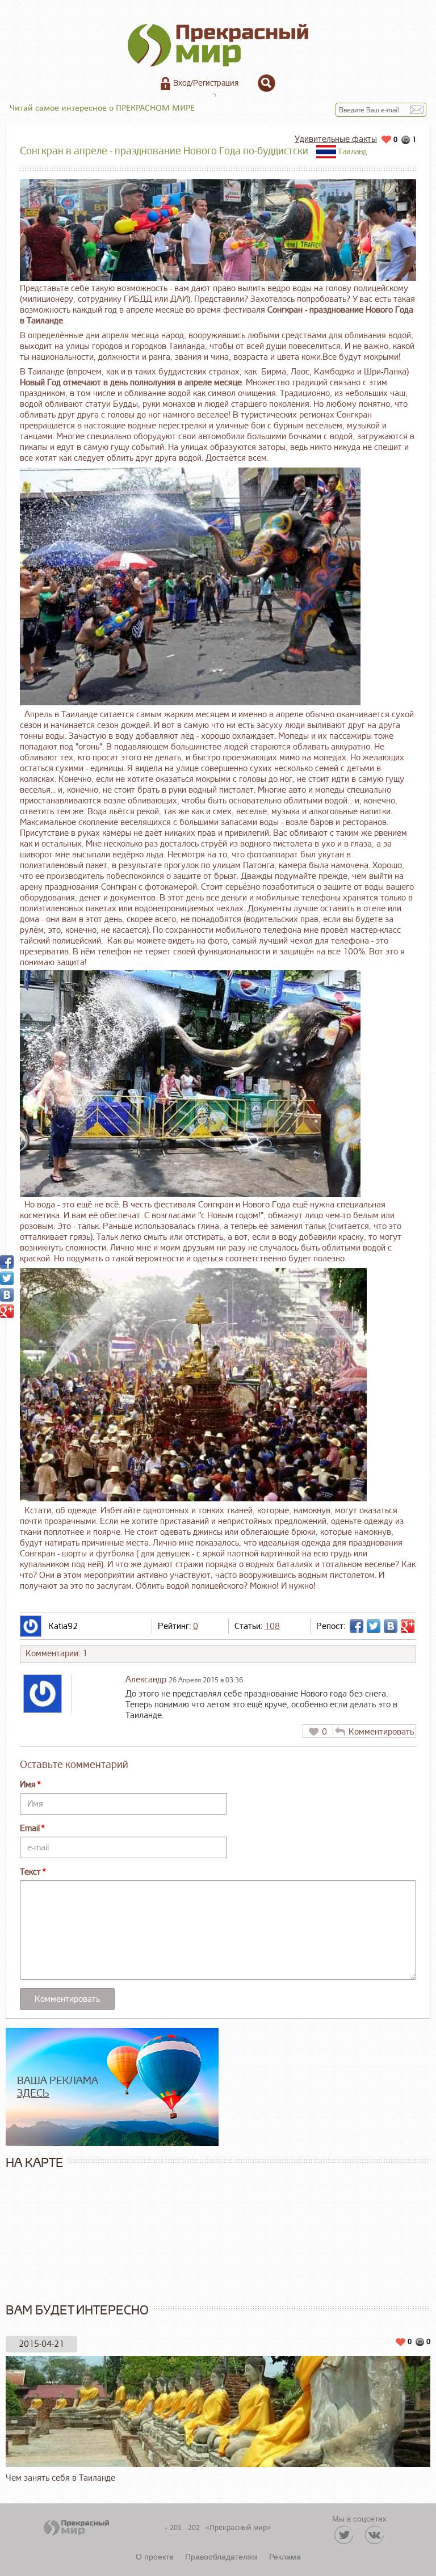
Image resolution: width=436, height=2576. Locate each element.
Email (30, 1828)
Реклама (285, 2556)
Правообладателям (221, 2556)
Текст (30, 1872)
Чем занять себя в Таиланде (60, 2478)
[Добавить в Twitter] (374, 1626)
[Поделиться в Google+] (408, 1626)
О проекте (155, 2556)
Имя (28, 1785)
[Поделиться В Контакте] (391, 1626)
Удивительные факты (336, 139)
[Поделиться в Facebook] (357, 1626)
